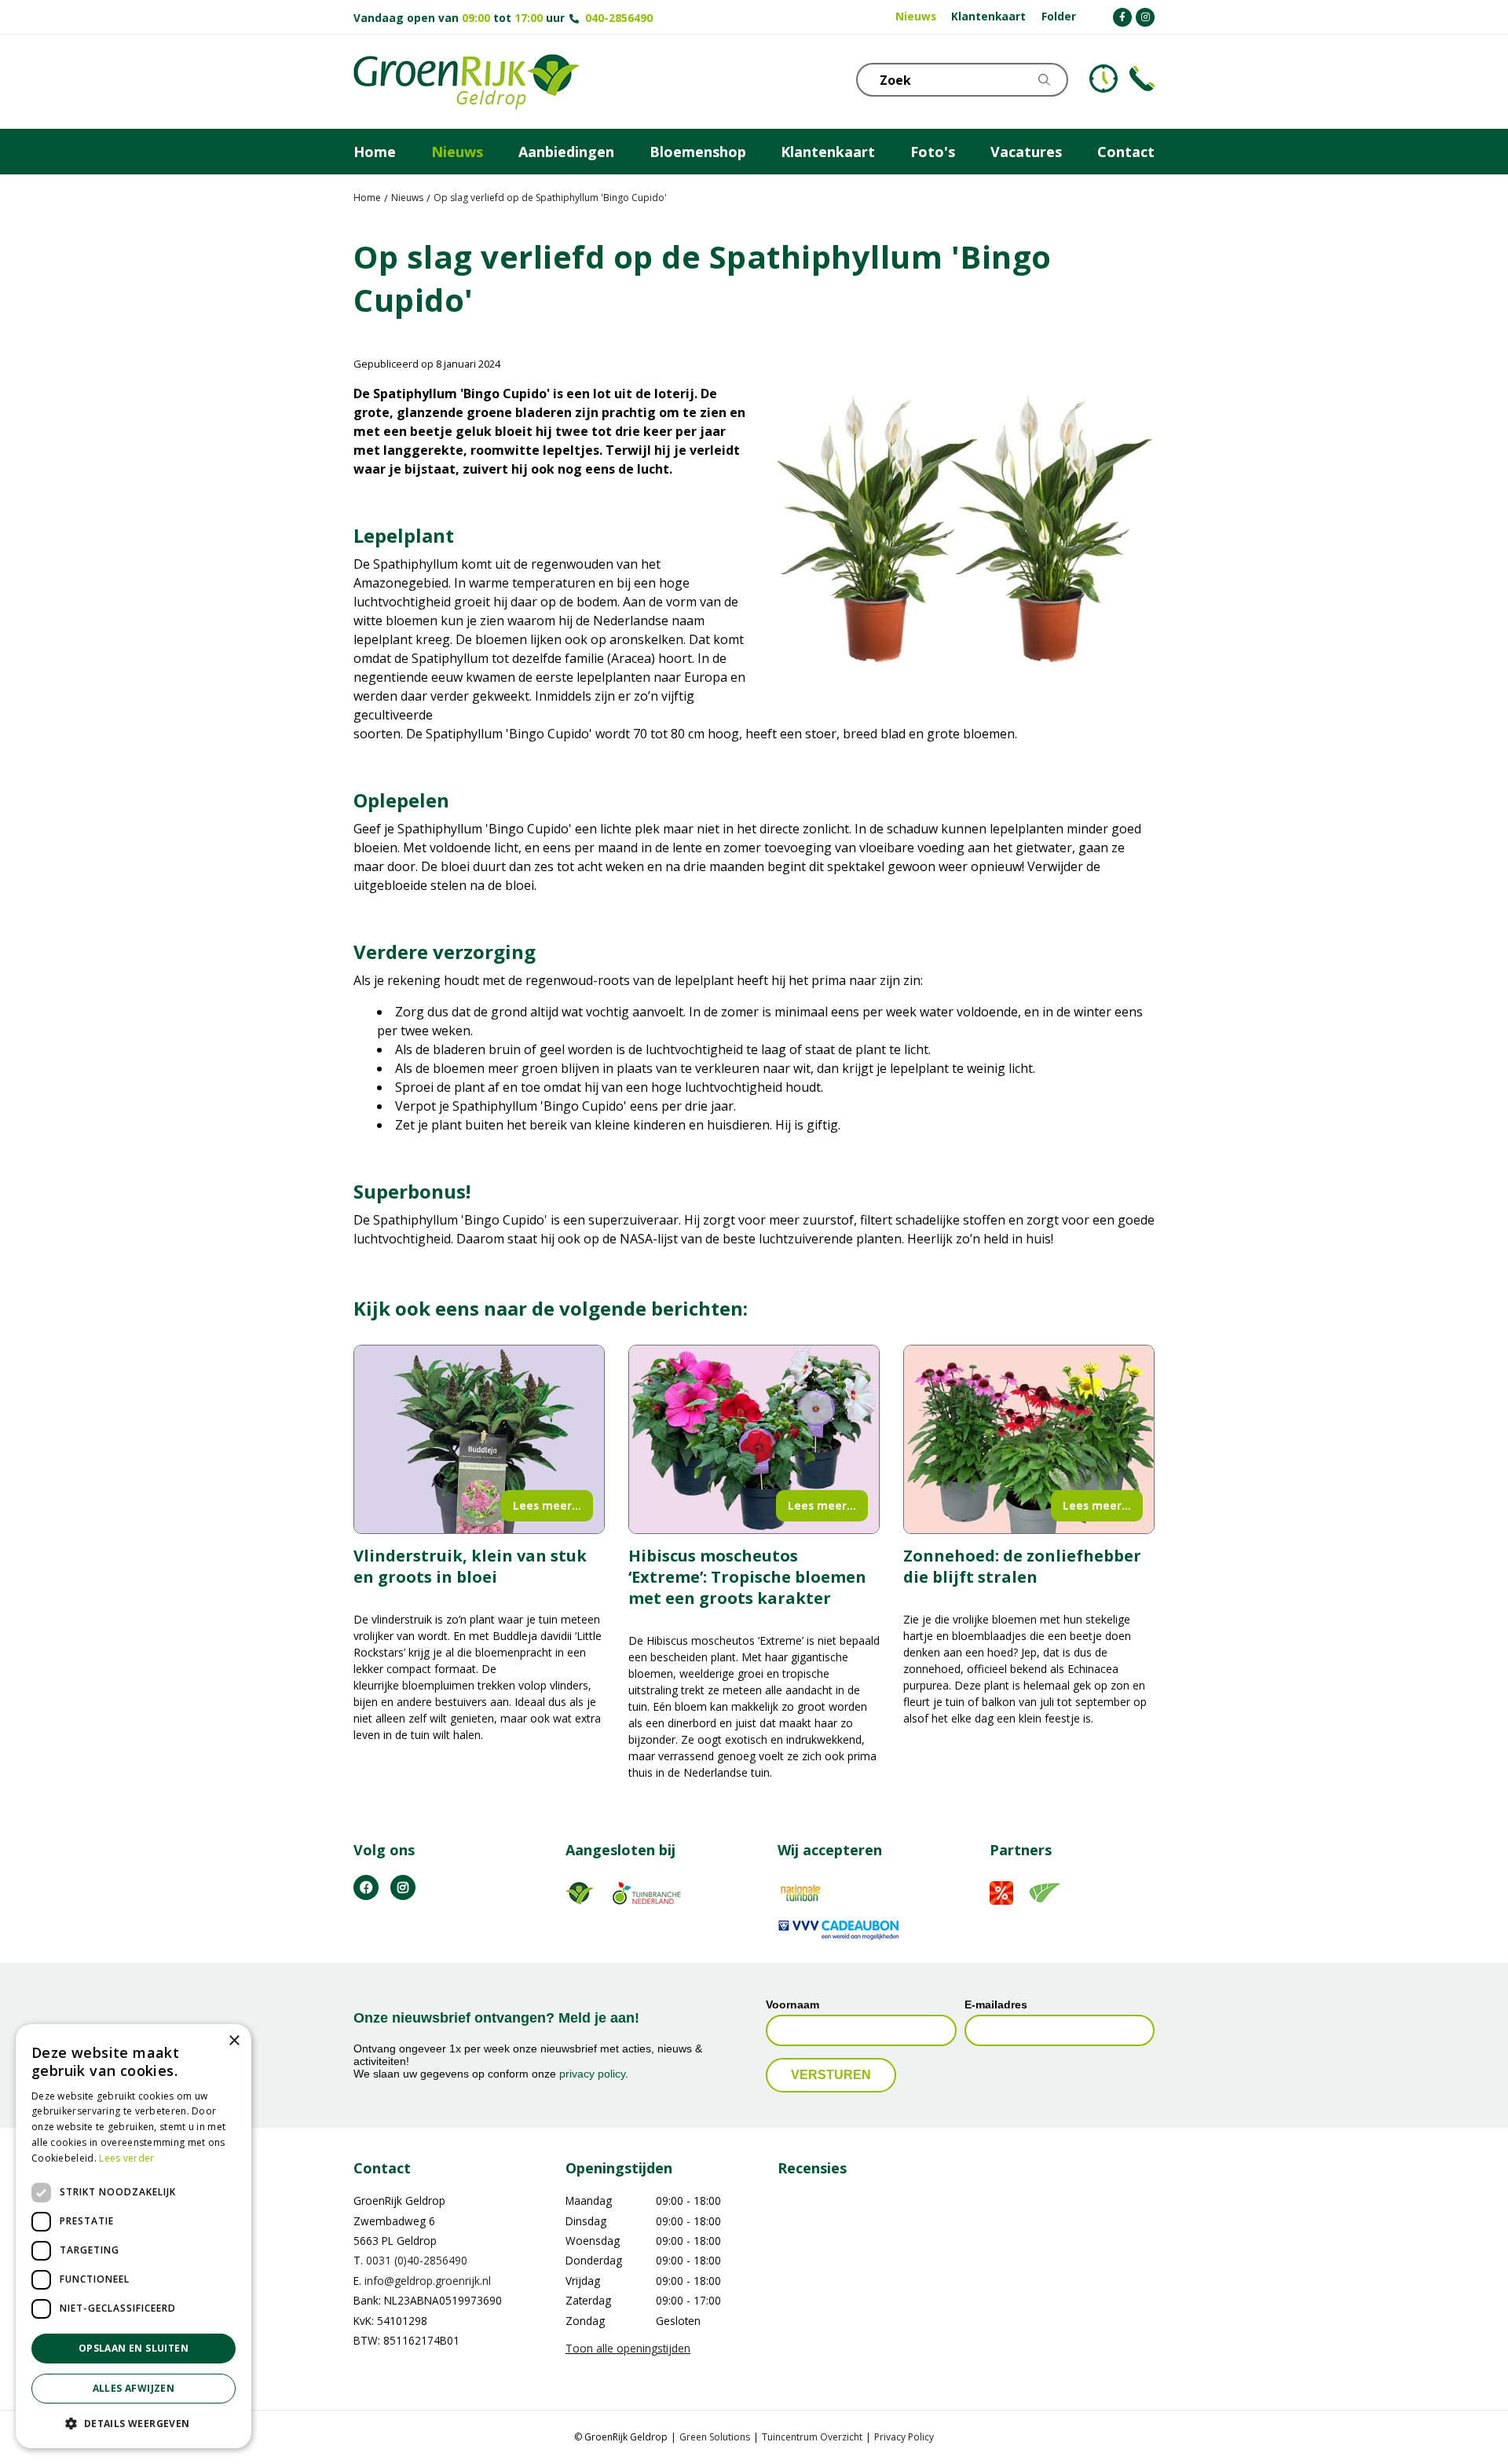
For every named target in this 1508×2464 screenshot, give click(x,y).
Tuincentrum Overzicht (812, 2437)
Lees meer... (547, 1505)
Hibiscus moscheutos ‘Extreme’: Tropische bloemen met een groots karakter (747, 1577)
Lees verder (126, 2158)
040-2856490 (619, 18)
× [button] (234, 2041)
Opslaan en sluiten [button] (134, 2348)
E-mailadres (996, 2005)
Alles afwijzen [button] (134, 2388)
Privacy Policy (904, 2437)
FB (366, 1887)
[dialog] (134, 2236)
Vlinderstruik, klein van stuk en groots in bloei (470, 1566)
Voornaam (792, 2005)
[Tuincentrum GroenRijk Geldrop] (467, 82)
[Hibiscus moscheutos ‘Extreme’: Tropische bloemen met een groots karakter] (754, 1439)
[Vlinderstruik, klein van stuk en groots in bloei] (479, 1439)
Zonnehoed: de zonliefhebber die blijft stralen (1022, 1566)
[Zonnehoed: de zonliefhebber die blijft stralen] (1029, 1439)
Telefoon (1142, 79)
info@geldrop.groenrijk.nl (428, 2281)
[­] (1122, 17)
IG (403, 1887)
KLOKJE (1104, 79)
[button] (134, 2423)
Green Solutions (715, 2437)
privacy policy (592, 2074)
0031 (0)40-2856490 (417, 2261)
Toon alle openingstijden (628, 2348)
